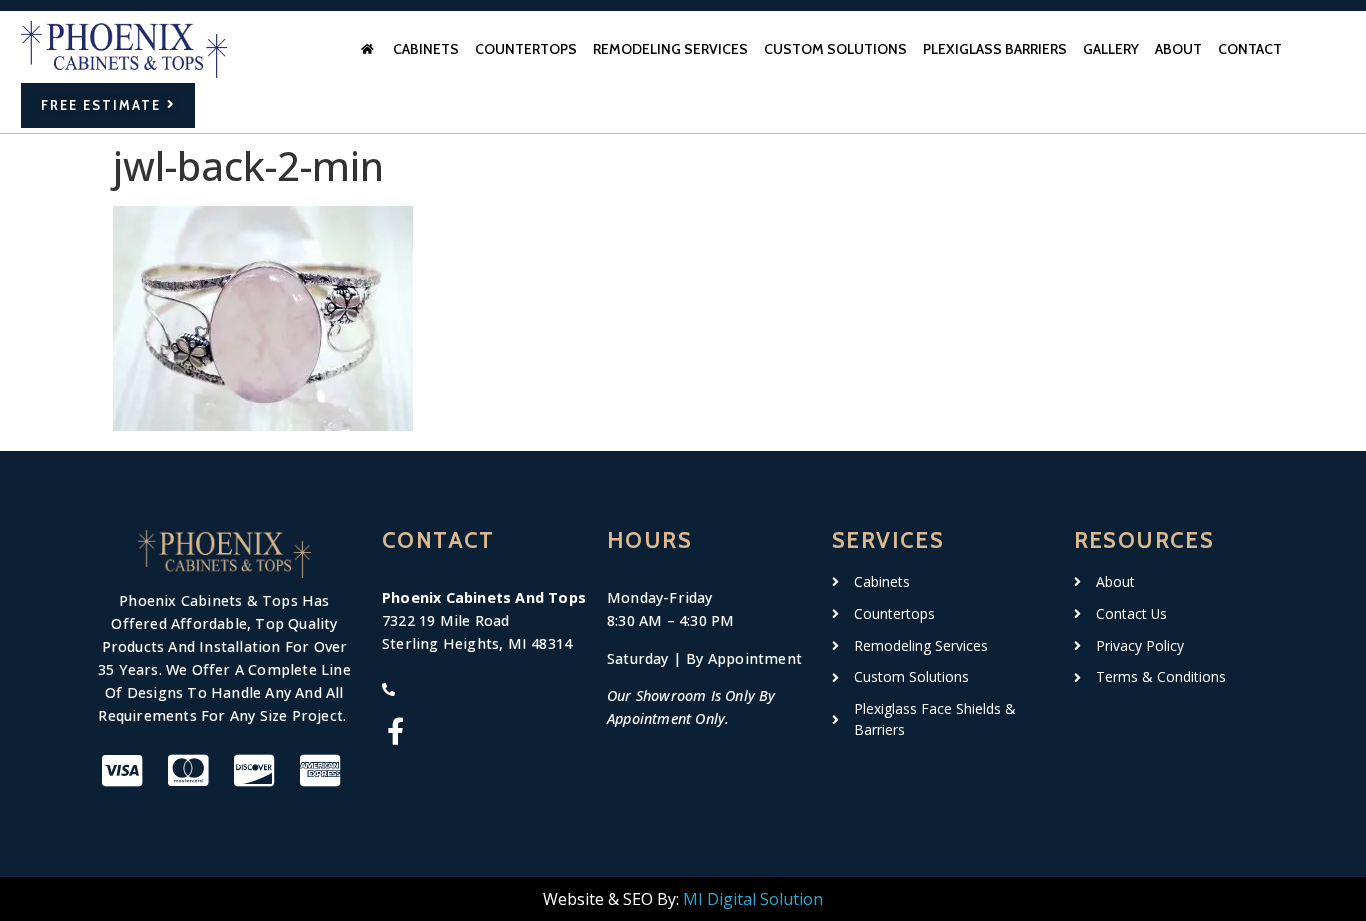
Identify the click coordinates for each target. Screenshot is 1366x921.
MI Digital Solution (753, 899)
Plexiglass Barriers (995, 49)
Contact (1250, 49)
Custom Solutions (835, 49)
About (1178, 49)
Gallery (1111, 49)
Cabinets (426, 49)
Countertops (526, 49)
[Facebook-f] (395, 730)
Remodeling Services (670, 49)
